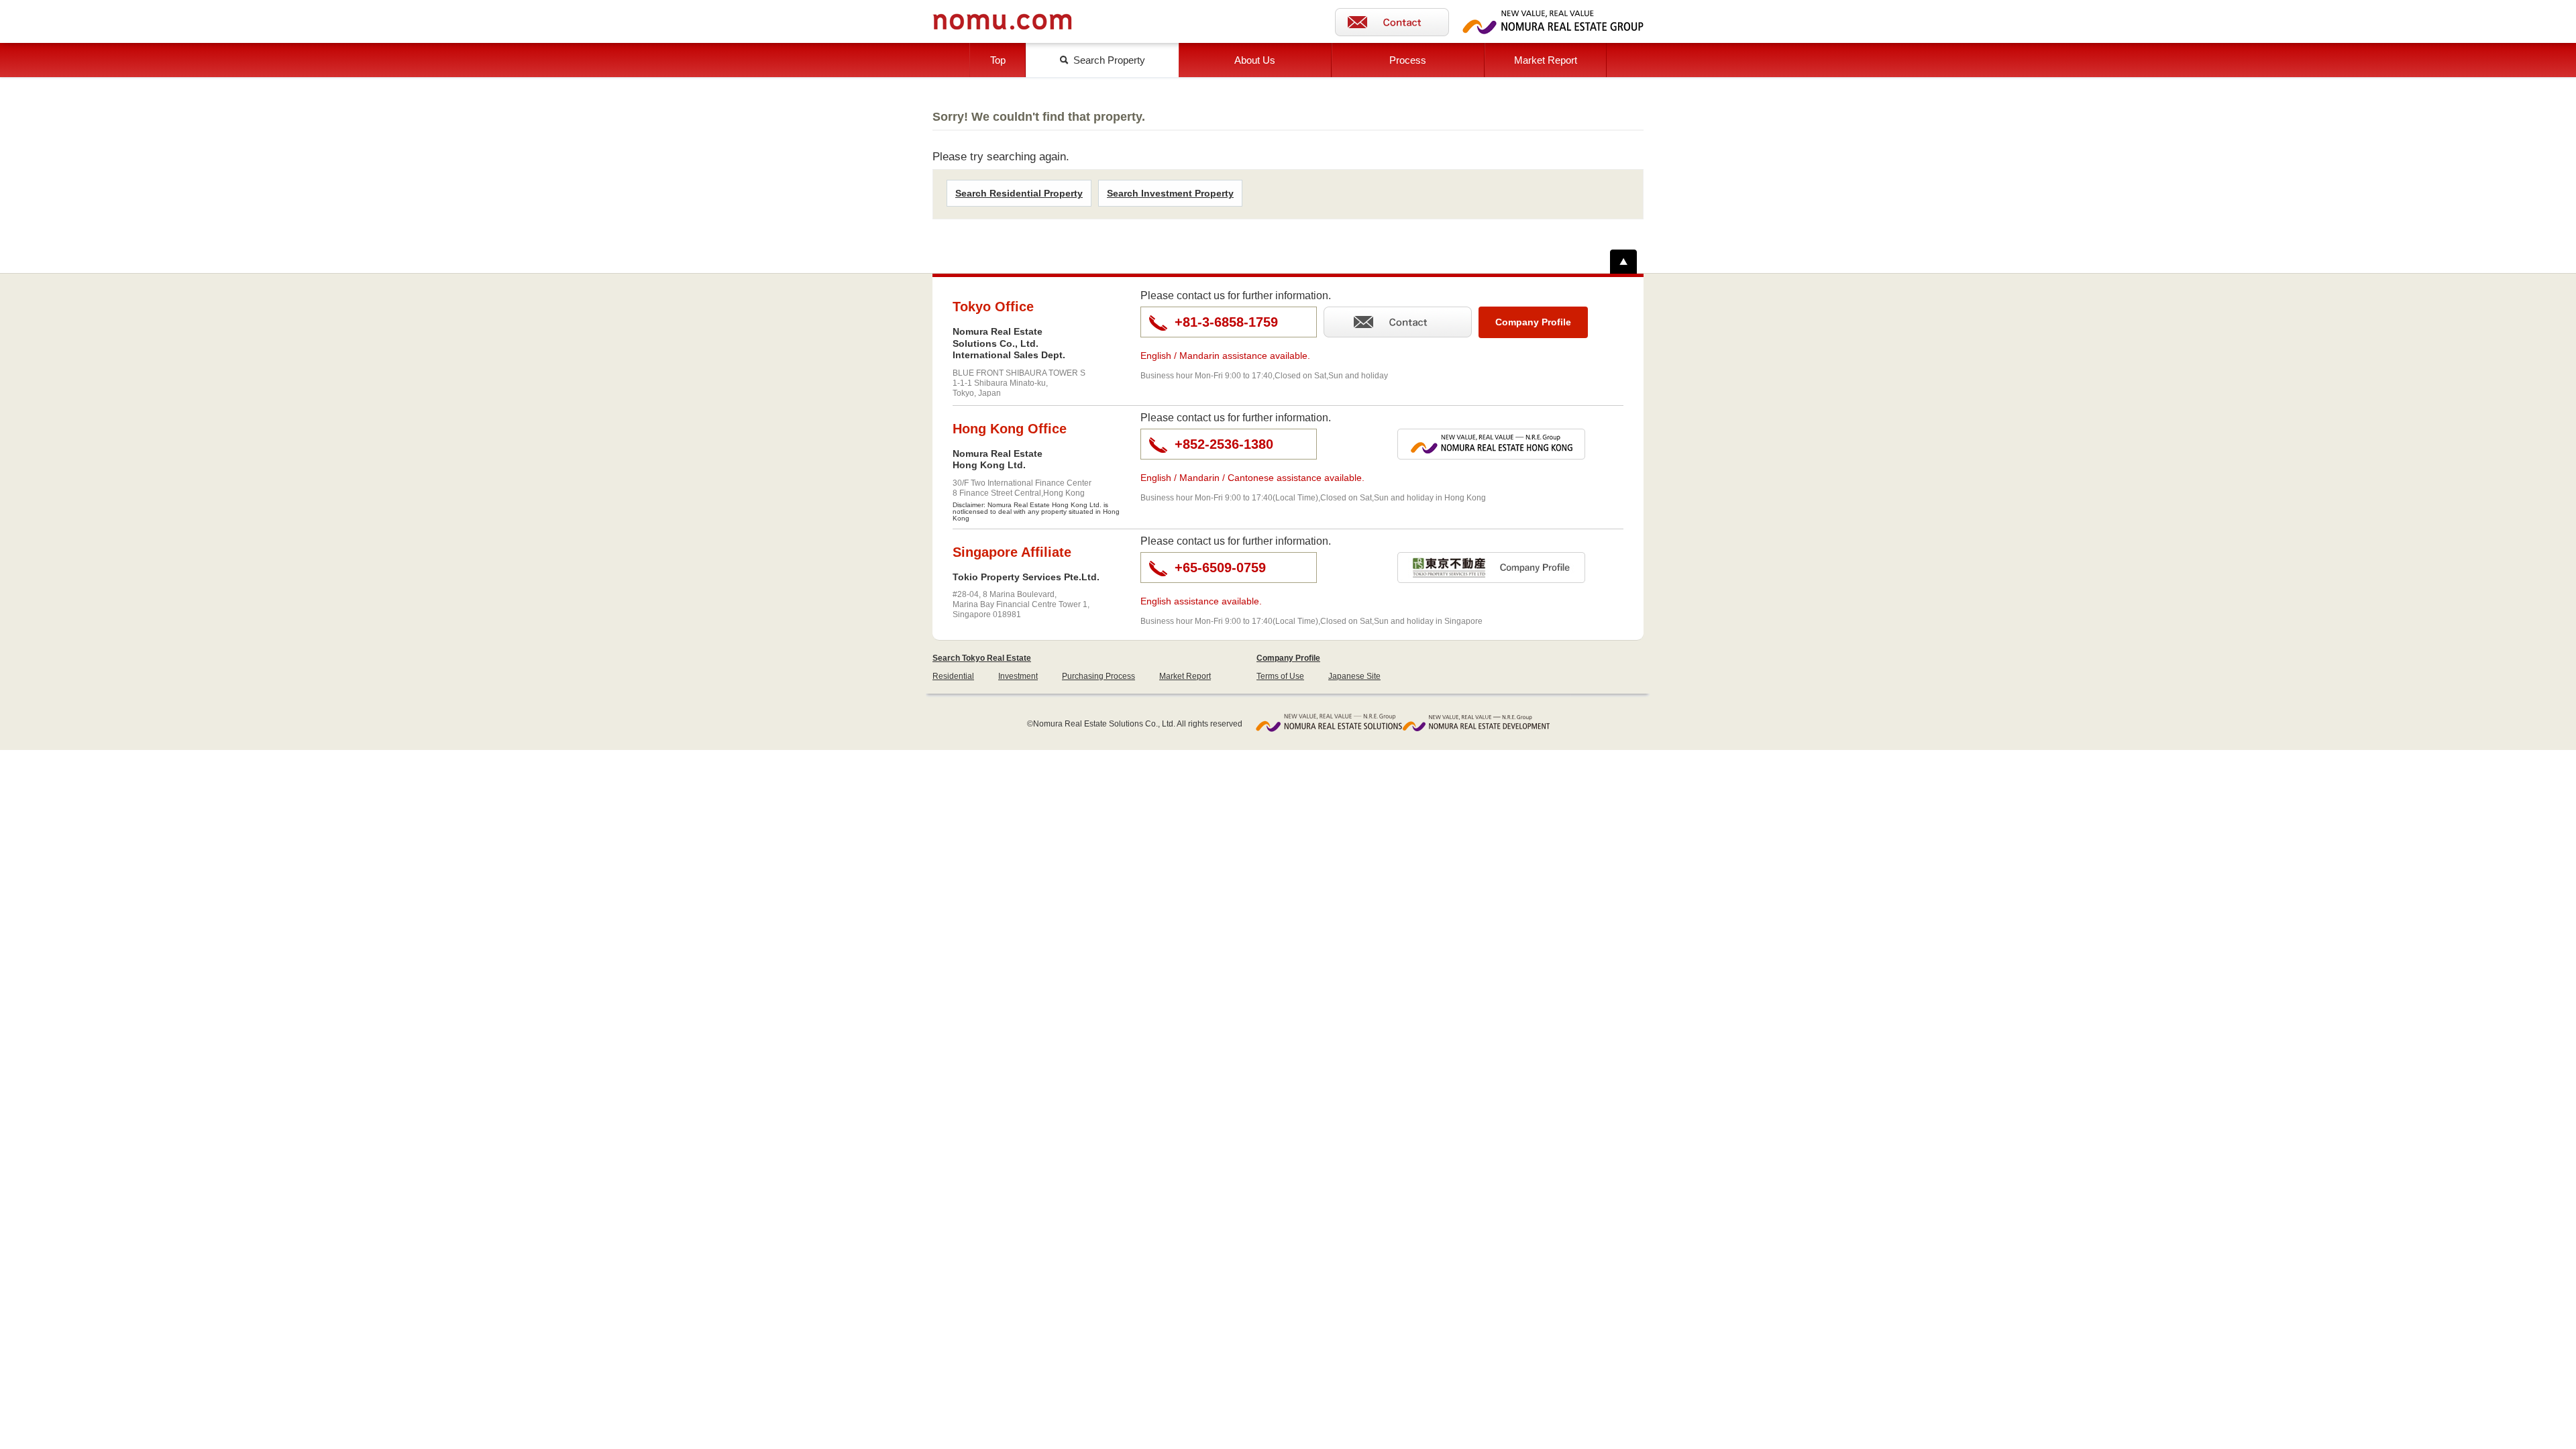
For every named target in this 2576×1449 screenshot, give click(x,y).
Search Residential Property (1019, 193)
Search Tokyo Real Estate (982, 658)
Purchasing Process (1098, 676)
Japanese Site (1354, 676)
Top (998, 60)
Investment (1018, 676)
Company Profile (1288, 658)
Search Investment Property (1170, 193)
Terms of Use (1280, 676)
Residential (953, 676)
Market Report (1546, 60)
